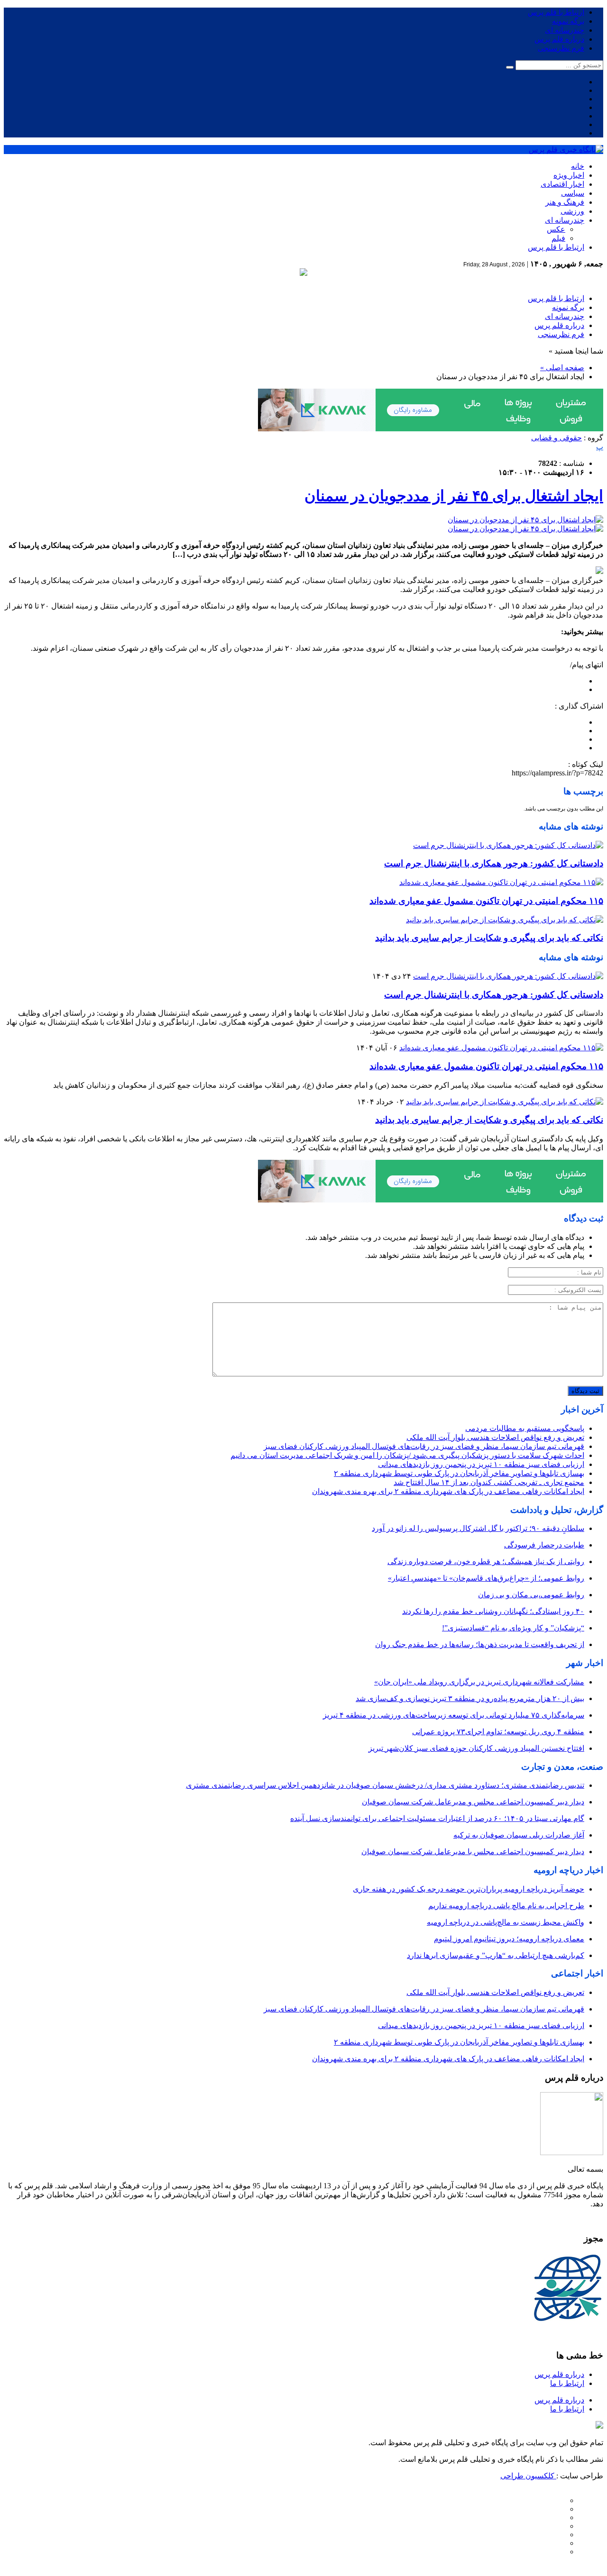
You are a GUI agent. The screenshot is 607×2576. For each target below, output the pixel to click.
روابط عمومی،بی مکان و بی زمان (531, 1595)
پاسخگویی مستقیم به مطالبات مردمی (525, 1428)
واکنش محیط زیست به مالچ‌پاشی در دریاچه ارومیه (506, 1922)
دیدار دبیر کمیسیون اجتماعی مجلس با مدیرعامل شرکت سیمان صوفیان (473, 1852)
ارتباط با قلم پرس (556, 12)
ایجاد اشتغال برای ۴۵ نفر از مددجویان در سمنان (454, 496)
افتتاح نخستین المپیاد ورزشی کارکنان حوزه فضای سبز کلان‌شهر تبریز (476, 1748)
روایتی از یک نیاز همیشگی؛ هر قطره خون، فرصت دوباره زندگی (486, 1561)
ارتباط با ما (567, 2383)
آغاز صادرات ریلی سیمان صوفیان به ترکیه (519, 1835)
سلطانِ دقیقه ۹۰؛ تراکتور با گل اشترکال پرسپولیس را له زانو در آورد (478, 1528)
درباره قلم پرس (559, 39)
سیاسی (573, 193)
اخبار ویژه (569, 175)
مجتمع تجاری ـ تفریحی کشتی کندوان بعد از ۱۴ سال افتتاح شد (489, 1482)
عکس (556, 229)
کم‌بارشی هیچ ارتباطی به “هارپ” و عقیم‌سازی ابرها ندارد (496, 1955)
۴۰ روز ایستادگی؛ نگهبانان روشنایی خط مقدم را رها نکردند (493, 1611)
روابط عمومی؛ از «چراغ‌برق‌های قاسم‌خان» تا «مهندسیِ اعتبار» (486, 1578)
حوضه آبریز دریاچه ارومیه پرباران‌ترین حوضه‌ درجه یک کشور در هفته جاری (469, 1889)
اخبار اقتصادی (562, 184)
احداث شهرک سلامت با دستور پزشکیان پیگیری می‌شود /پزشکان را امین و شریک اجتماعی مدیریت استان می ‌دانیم (407, 1455)
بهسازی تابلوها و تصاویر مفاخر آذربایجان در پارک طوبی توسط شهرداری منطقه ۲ (459, 1473)
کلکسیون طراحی (528, 2476)
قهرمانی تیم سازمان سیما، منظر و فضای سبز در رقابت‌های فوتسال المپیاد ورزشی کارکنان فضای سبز (424, 1446)
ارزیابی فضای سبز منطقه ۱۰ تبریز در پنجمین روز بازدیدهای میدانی (481, 1464)
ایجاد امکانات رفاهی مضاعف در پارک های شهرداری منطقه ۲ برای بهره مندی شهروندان (448, 1491)
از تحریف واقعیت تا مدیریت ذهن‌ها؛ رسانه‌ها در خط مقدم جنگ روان (480, 1644)
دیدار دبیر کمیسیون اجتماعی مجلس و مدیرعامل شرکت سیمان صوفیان (473, 1802)
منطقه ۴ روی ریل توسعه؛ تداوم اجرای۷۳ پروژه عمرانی (498, 1732)
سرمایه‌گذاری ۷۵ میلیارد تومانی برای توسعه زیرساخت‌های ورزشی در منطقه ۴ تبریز (454, 1715)
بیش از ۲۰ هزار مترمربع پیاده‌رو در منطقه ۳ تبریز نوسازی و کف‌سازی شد (470, 1698)
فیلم (558, 238)
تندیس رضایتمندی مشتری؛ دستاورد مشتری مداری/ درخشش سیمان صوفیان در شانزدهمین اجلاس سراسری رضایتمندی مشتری (385, 1785)
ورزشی (572, 211)
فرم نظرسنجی (561, 48)
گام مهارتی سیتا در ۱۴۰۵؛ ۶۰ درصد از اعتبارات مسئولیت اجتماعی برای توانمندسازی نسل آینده (437, 1818)
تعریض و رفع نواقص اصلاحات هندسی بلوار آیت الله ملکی (495, 1437)
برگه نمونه (568, 21)
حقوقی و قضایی (556, 438)
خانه (578, 166)
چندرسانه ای (565, 30)
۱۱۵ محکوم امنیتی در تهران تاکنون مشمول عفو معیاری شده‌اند (486, 901)
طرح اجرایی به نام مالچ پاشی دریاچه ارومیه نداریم (506, 1906)
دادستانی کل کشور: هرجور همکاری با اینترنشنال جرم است (494, 863)
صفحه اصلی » (562, 368)
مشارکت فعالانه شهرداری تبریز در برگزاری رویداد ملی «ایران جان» (479, 1682)
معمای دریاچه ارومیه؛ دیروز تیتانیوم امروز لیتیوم (509, 1939)
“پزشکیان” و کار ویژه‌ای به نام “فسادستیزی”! (513, 1628)
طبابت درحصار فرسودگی (544, 1545)
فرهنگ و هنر (565, 202)
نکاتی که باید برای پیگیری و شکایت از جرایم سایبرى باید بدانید (489, 938)
